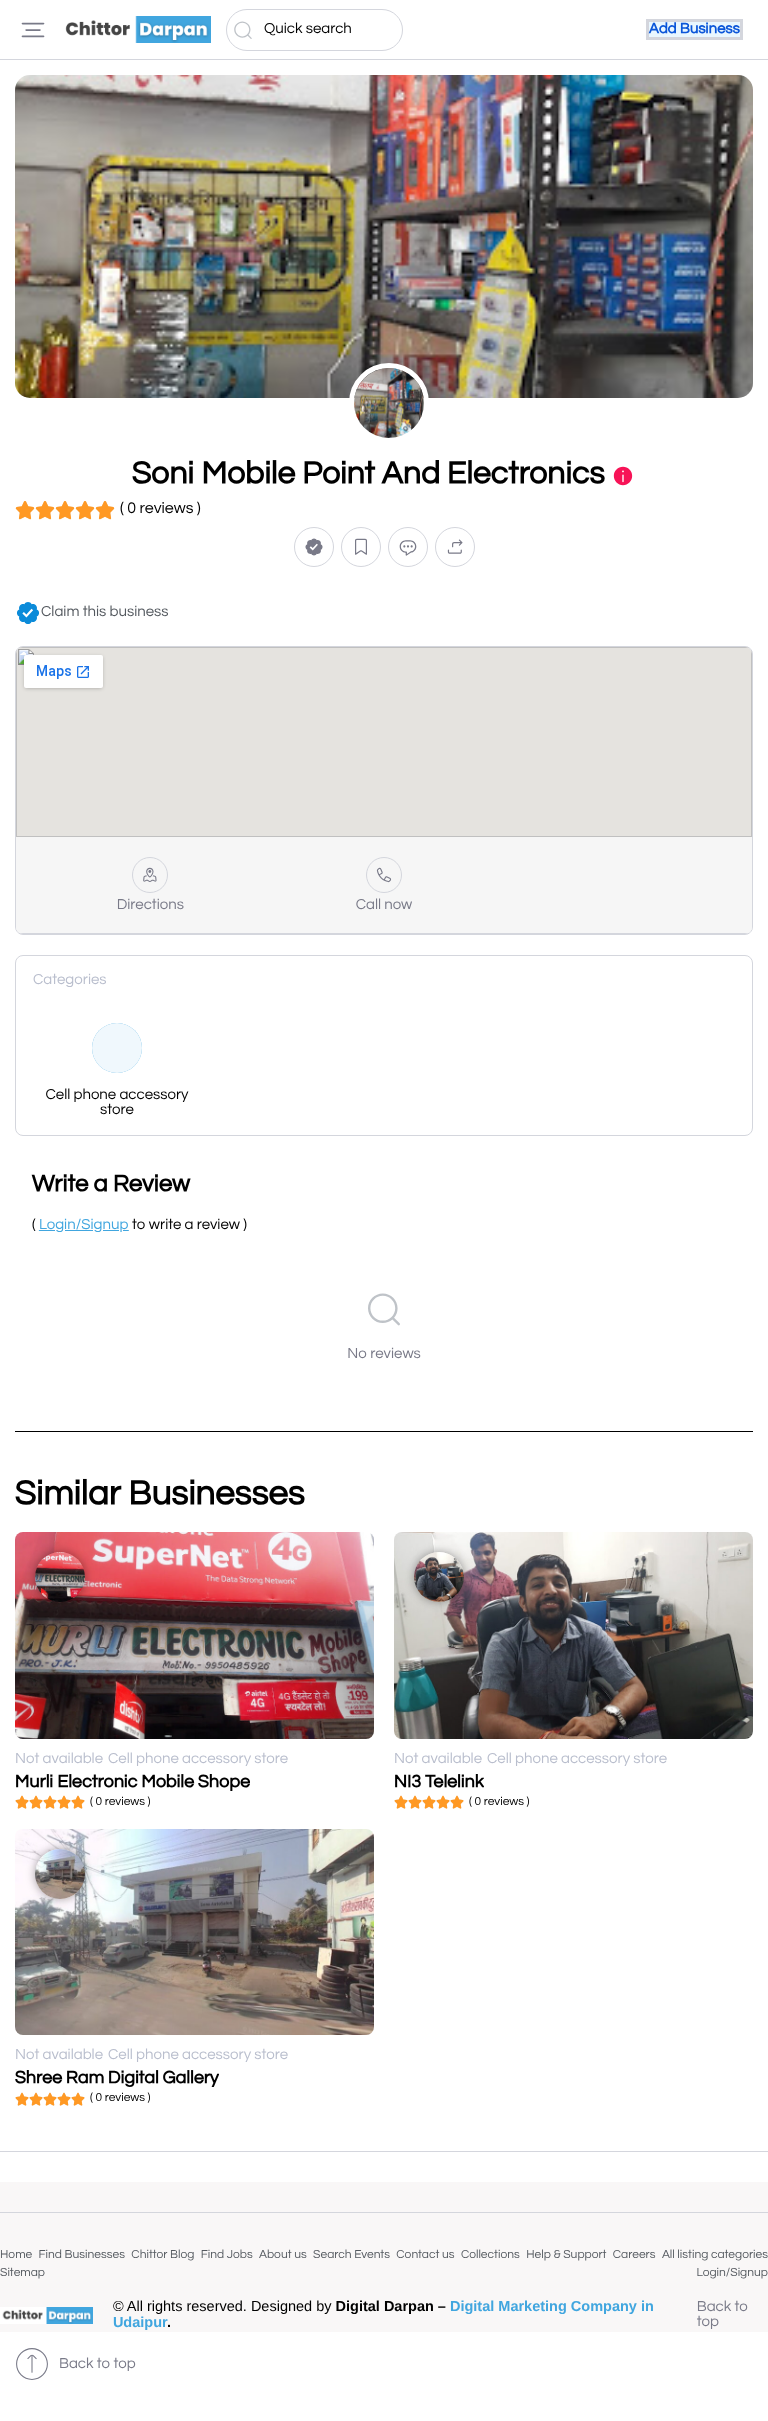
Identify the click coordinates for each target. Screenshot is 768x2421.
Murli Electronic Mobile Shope (132, 1781)
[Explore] (33, 30)
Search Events (351, 2254)
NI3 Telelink (439, 1781)
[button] (314, 547)
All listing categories (715, 2254)
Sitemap (22, 2272)
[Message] (408, 547)
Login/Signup (732, 2272)
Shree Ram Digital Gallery (117, 2077)
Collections (490, 2254)
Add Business (694, 29)
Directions (150, 905)
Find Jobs (227, 2254)
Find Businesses (82, 2254)
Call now (384, 905)
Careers (634, 2254)
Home (16, 2254)
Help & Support (566, 2254)
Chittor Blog (162, 2254)
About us (283, 2254)
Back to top (722, 2315)
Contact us (425, 2254)
